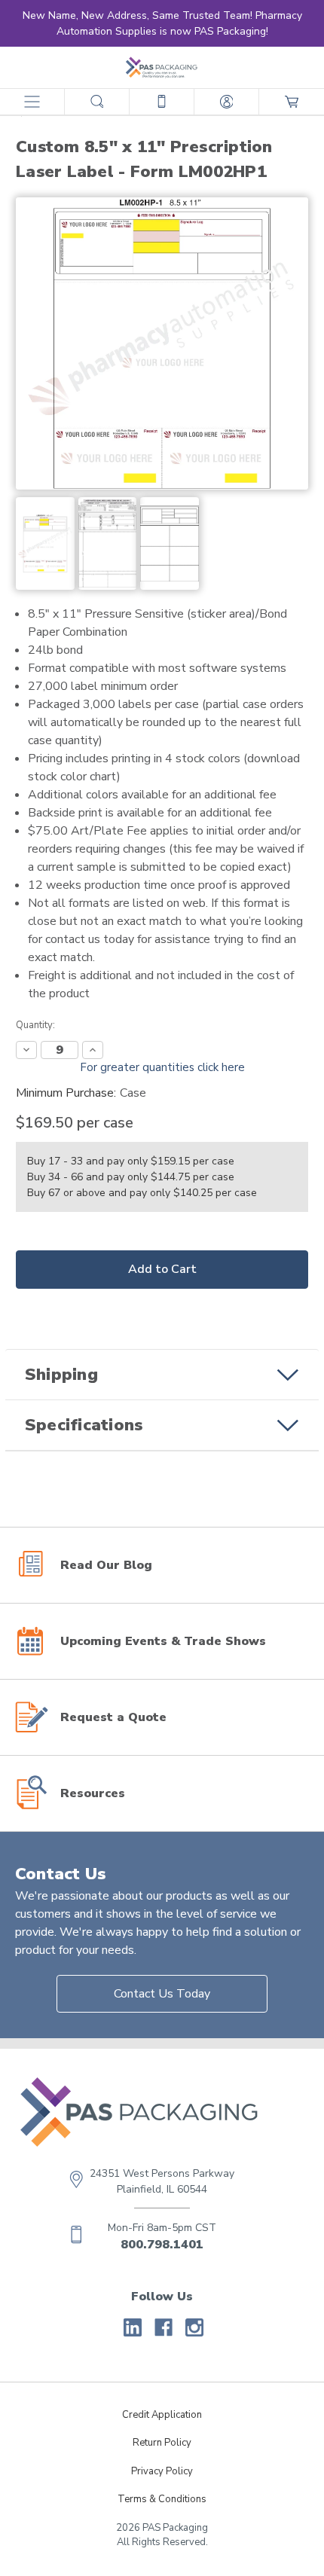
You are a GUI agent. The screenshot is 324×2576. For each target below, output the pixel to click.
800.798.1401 (162, 2245)
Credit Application (162, 2415)
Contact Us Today (162, 1994)
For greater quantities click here (162, 1067)
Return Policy (162, 2443)
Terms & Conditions (162, 2499)
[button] (162, 1375)
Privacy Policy (162, 2471)
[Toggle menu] (32, 101)
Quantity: (35, 1025)
